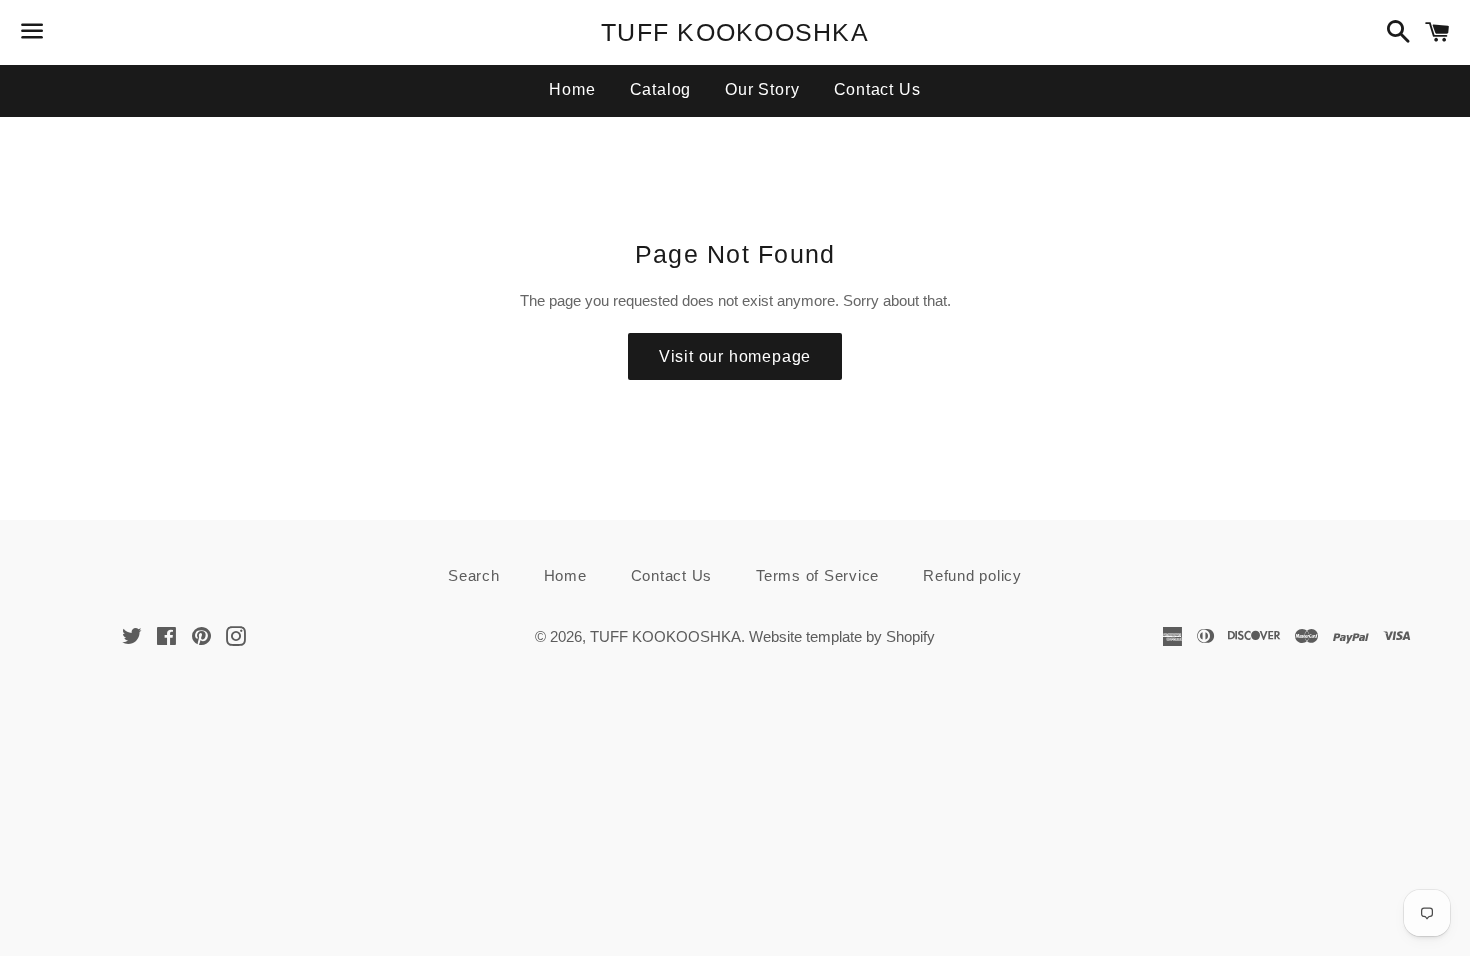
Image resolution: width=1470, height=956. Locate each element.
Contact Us (877, 89)
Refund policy (972, 575)
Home (572, 89)
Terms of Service (817, 575)
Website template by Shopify (842, 636)
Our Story (762, 89)
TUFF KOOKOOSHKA (735, 32)
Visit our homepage (735, 356)
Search (474, 575)
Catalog (661, 89)
